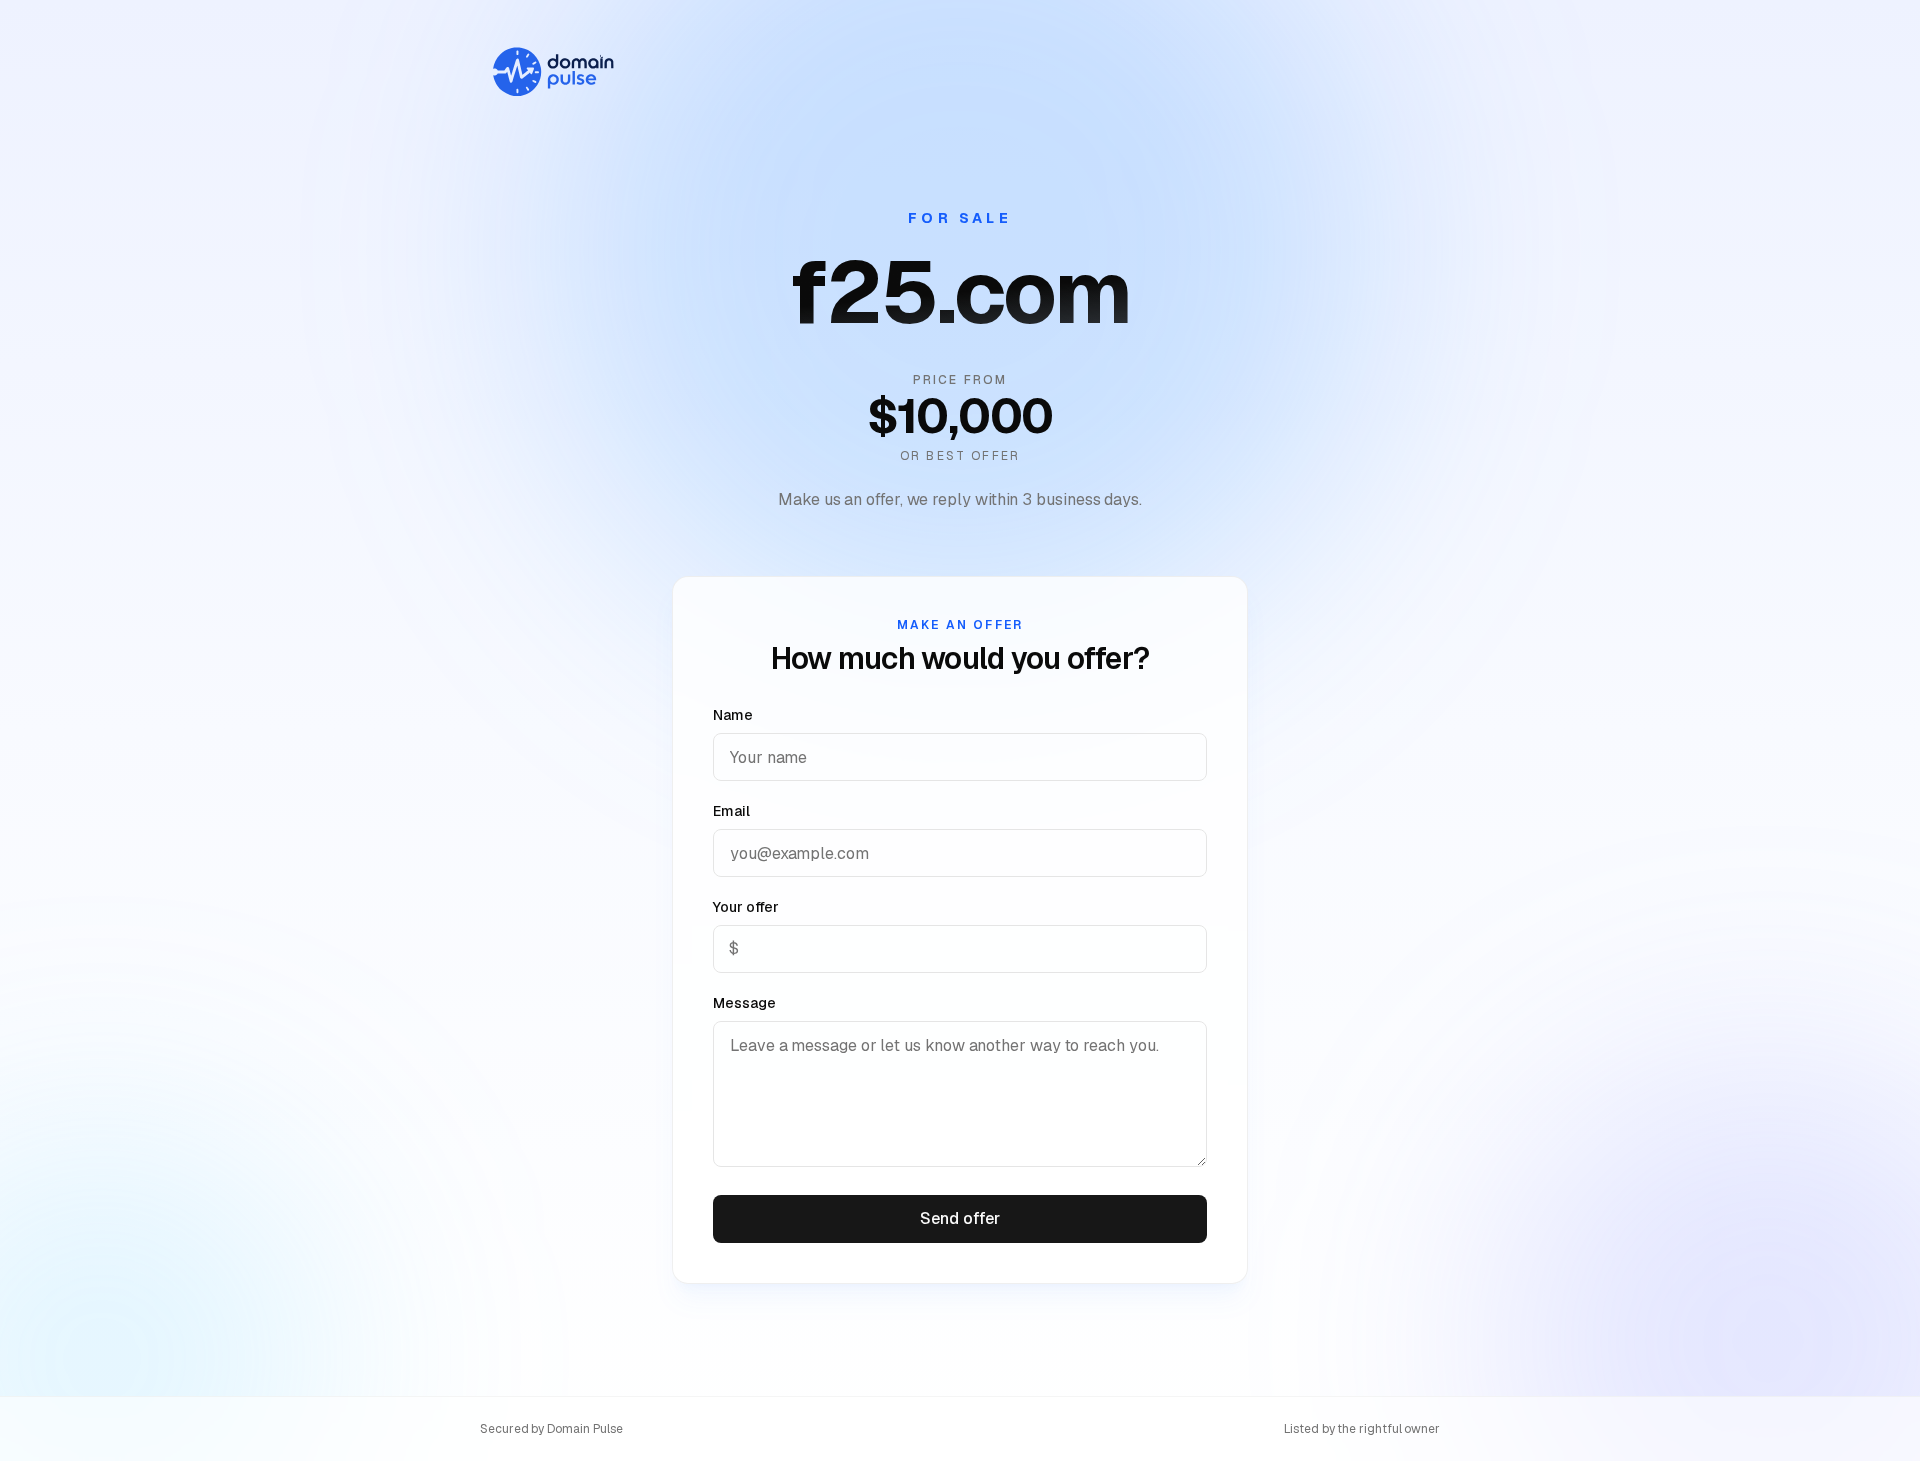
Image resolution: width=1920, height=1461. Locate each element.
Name (733, 715)
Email (731, 811)
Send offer (959, 1218)
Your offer (746, 907)
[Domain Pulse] (552, 72)
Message (744, 1003)
